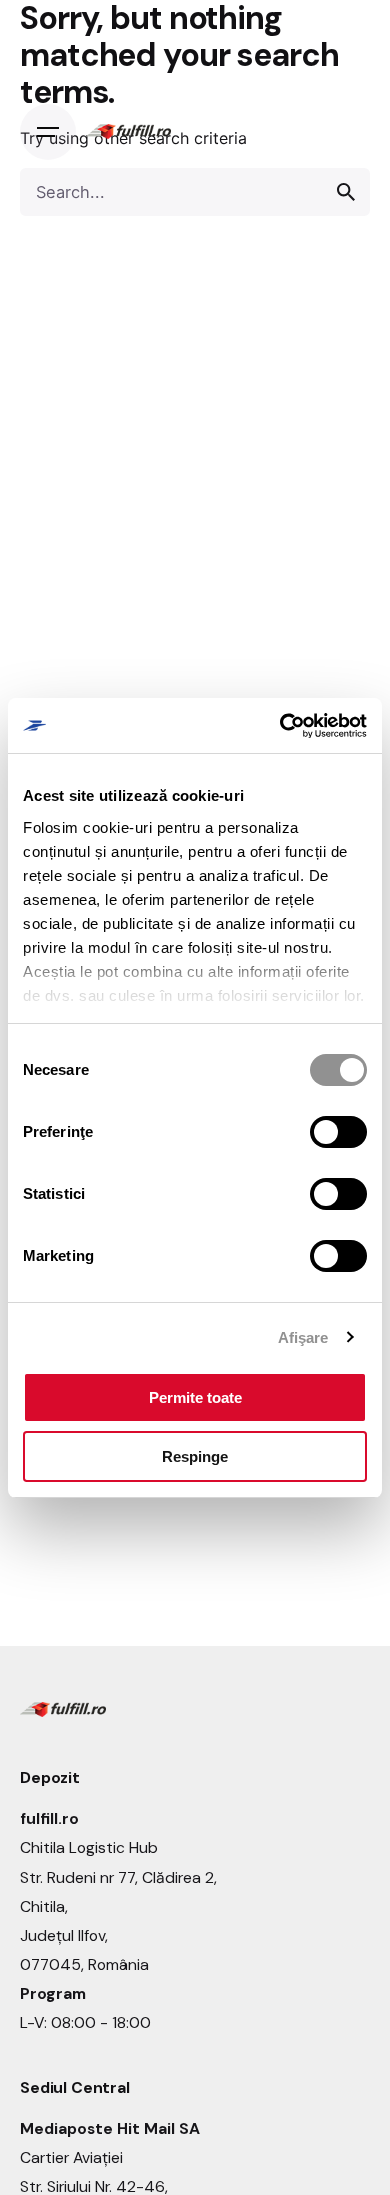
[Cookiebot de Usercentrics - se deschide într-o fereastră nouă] (280, 726)
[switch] (338, 1132)
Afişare (303, 1337)
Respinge (195, 1456)
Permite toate (195, 1397)
